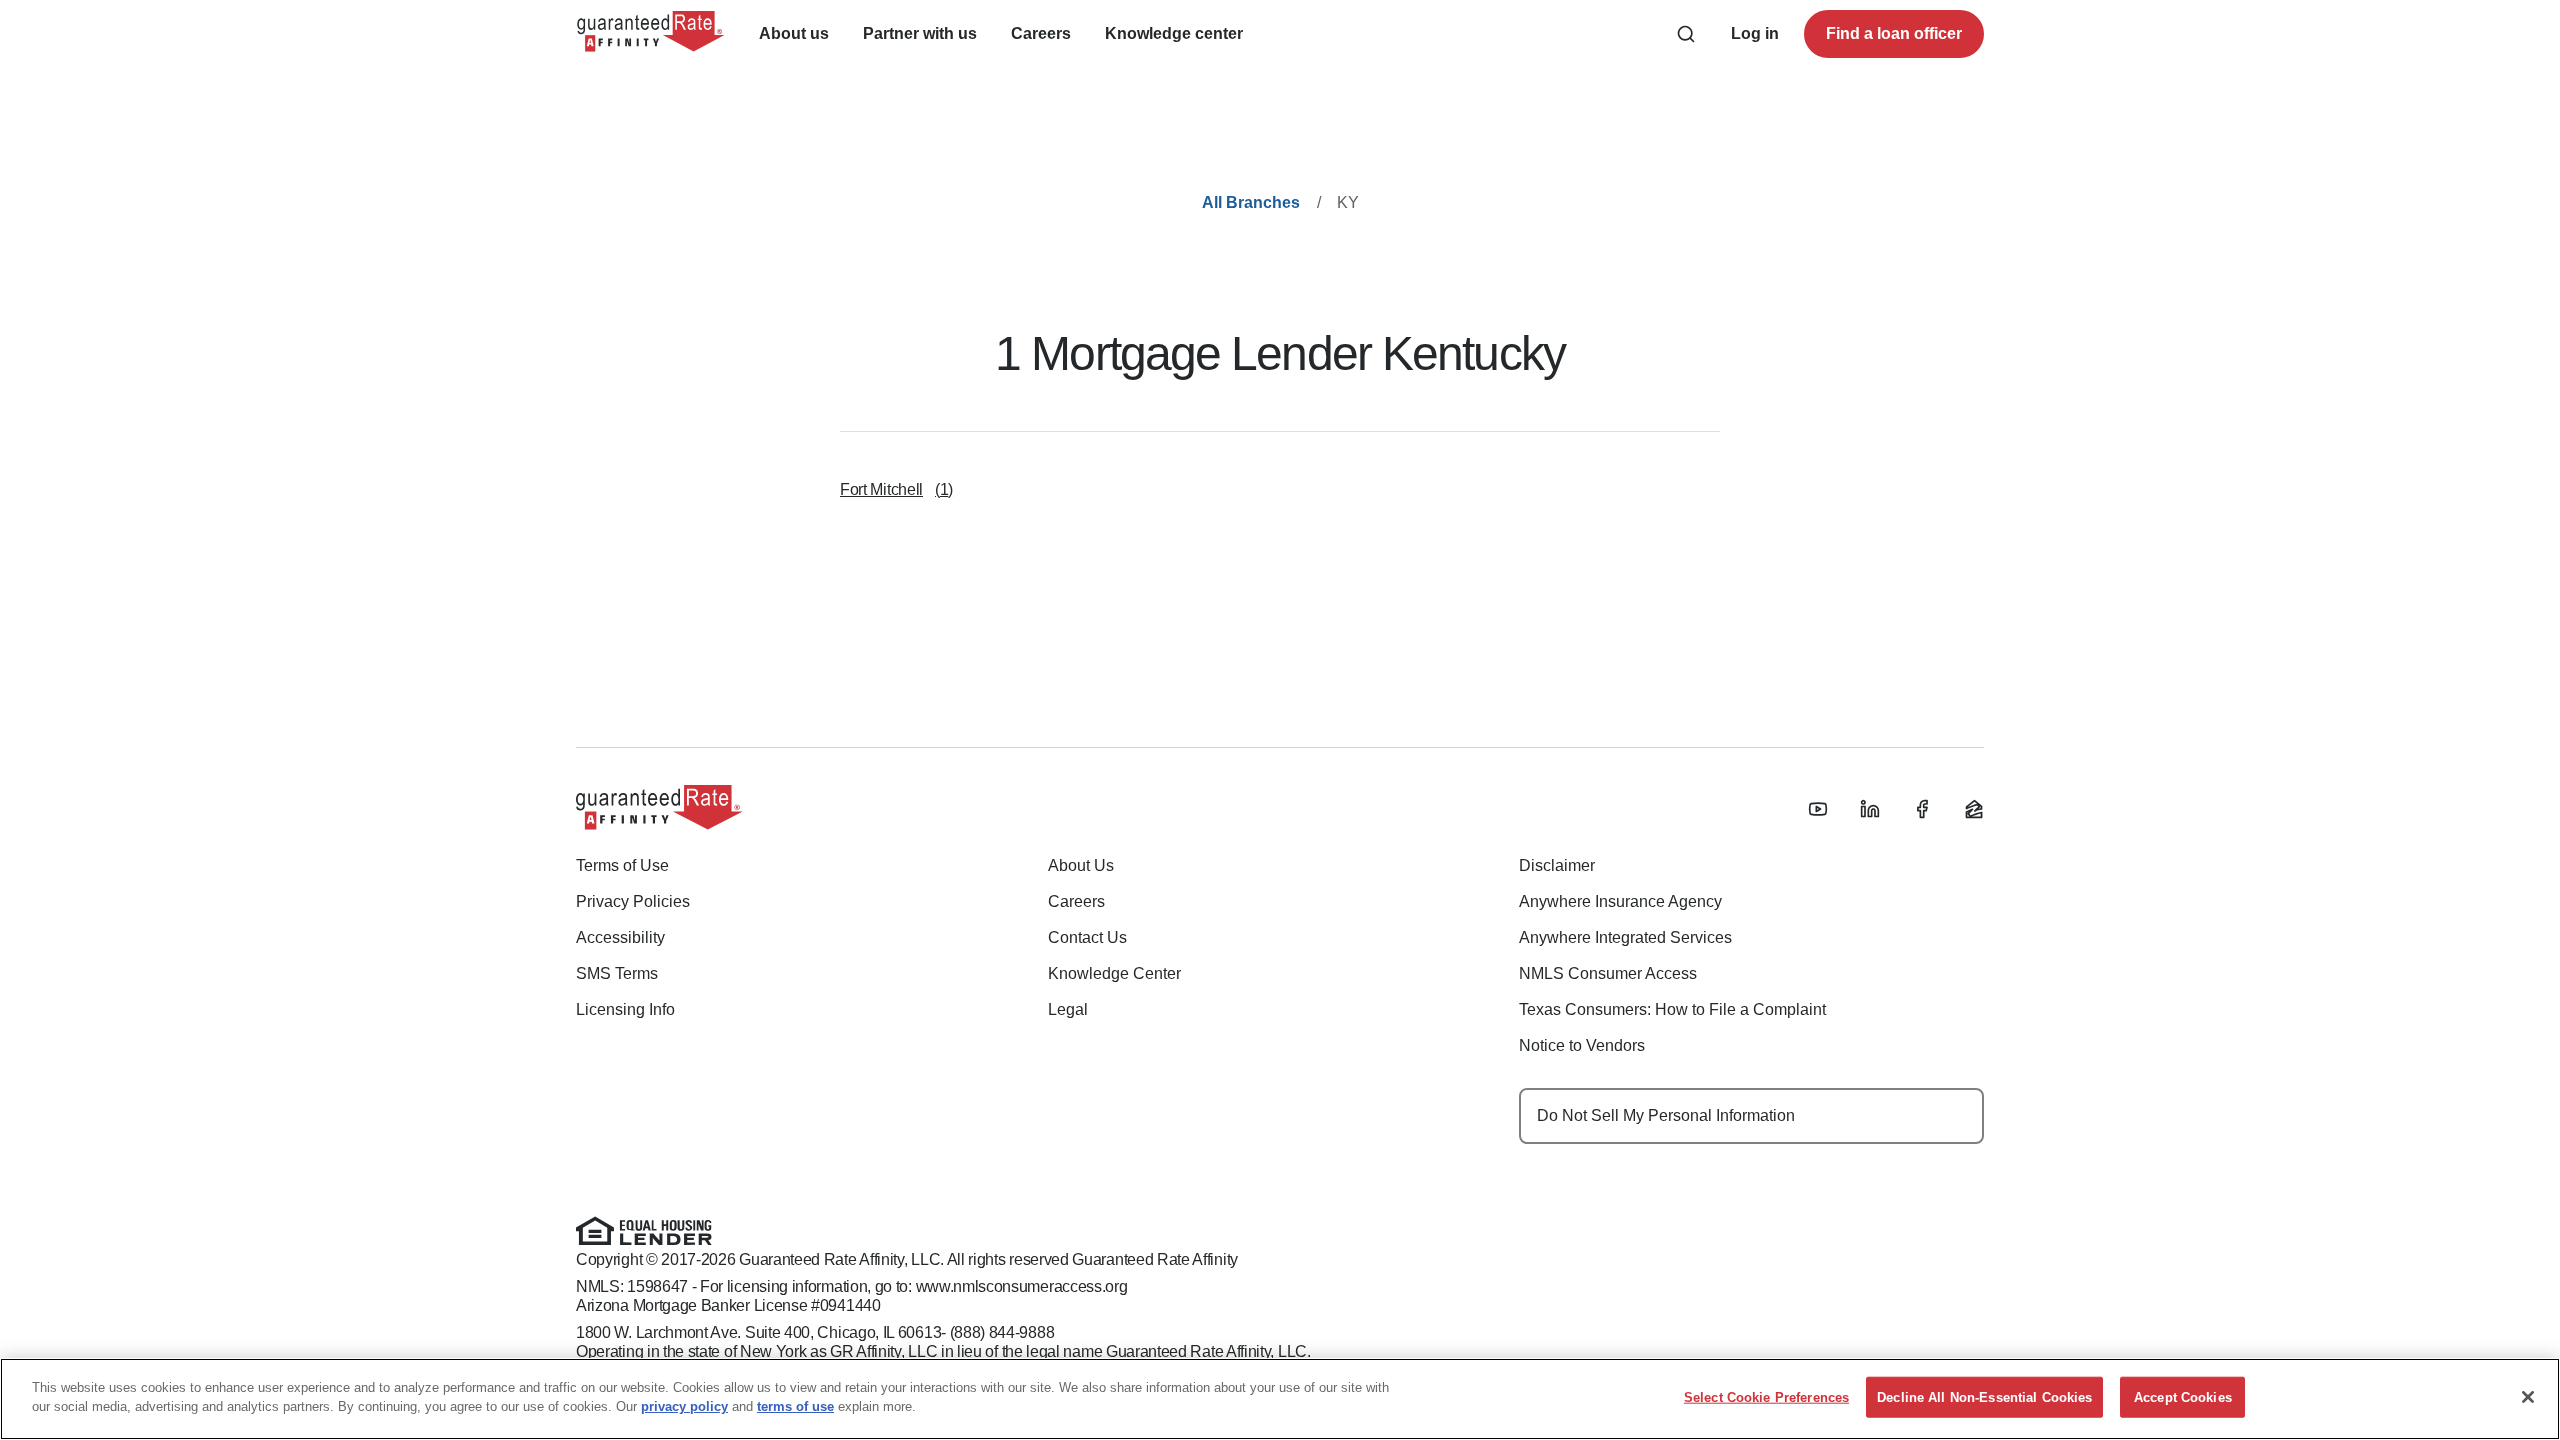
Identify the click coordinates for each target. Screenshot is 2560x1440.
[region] (1280, 1399)
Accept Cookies (2183, 1397)
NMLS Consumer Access (1608, 973)
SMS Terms (617, 973)
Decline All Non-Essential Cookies (1984, 1397)
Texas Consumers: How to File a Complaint (1672, 1009)
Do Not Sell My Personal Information (1666, 1115)
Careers (1076, 901)
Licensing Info (625, 1009)
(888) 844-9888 (1002, 1332)
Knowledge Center (1114, 973)
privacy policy (684, 1406)
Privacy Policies (633, 901)
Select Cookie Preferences (1766, 1397)
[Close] (2528, 1397)
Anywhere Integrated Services (1625, 937)
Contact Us (1087, 937)
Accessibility (620, 937)
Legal (1068, 1009)
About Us (1081, 865)
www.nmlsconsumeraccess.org (1022, 1286)
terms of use (795, 1406)
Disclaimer (1557, 865)
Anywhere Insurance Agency (1620, 901)
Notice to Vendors (1582, 1045)
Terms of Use (622, 865)
